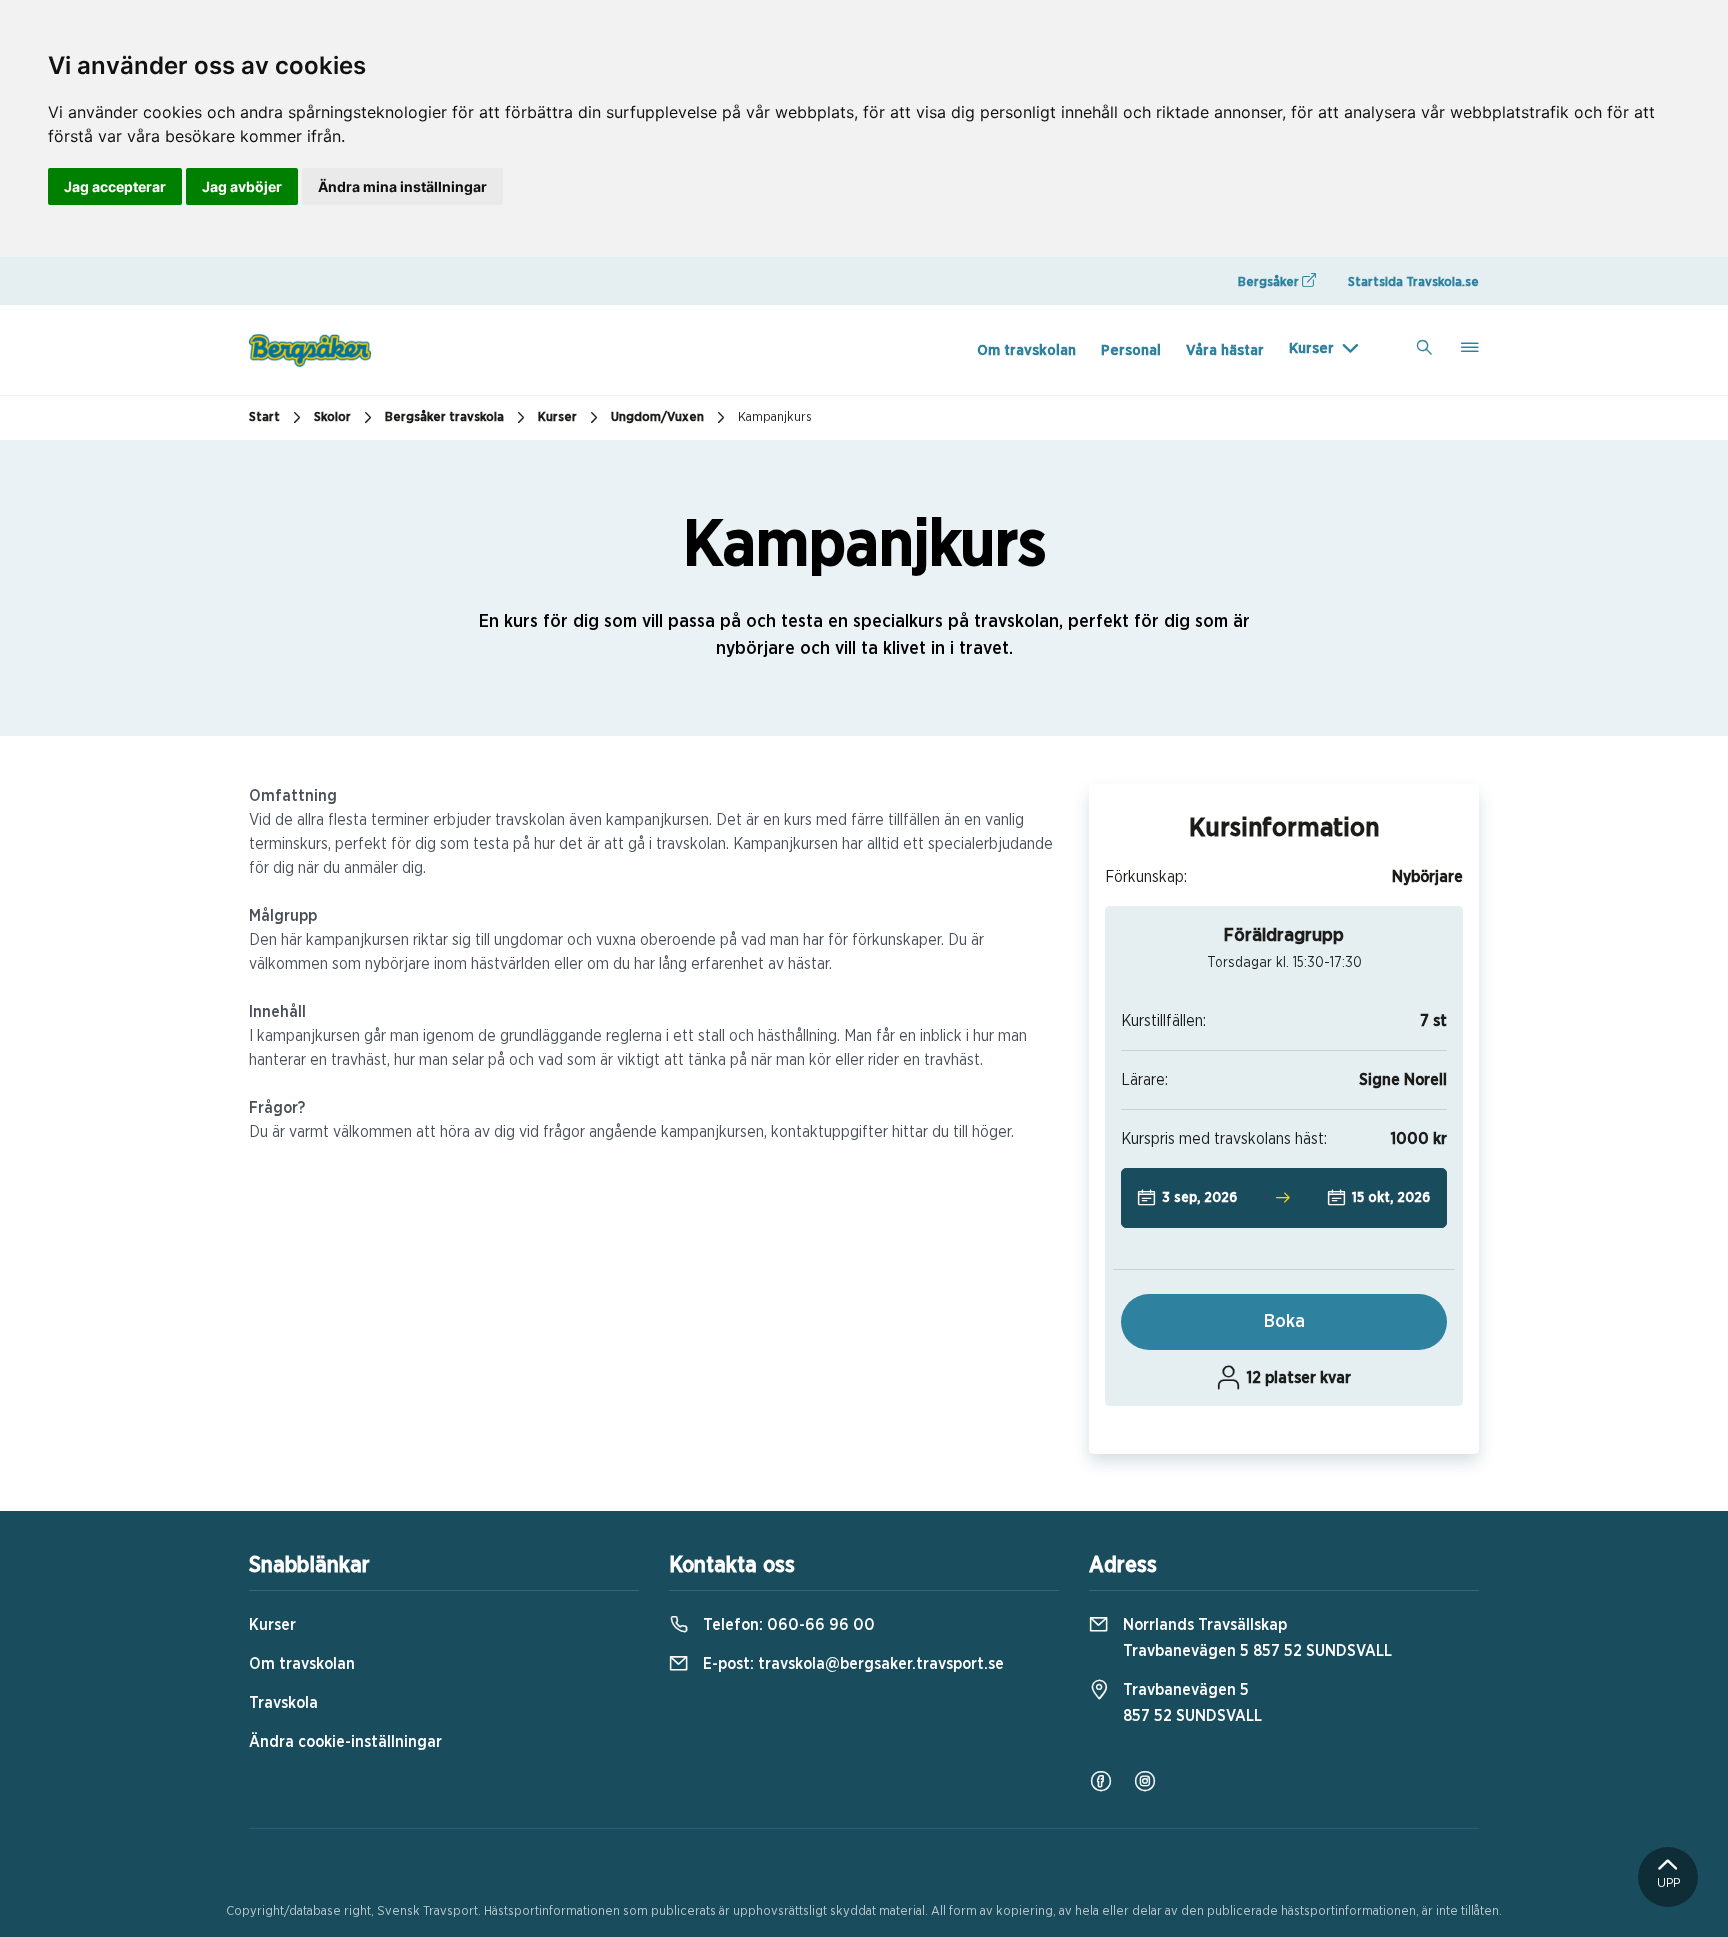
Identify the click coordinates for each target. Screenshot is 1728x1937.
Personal (1131, 350)
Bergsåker (1270, 282)
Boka (1284, 1322)
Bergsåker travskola (444, 417)
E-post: (851, 1664)
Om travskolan (1026, 350)
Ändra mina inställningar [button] (402, 186)
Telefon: (787, 1625)
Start (264, 417)
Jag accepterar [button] (115, 186)
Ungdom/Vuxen (657, 417)
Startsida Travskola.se (1413, 282)
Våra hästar (1225, 350)
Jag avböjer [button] (242, 186)
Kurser (1311, 348)
